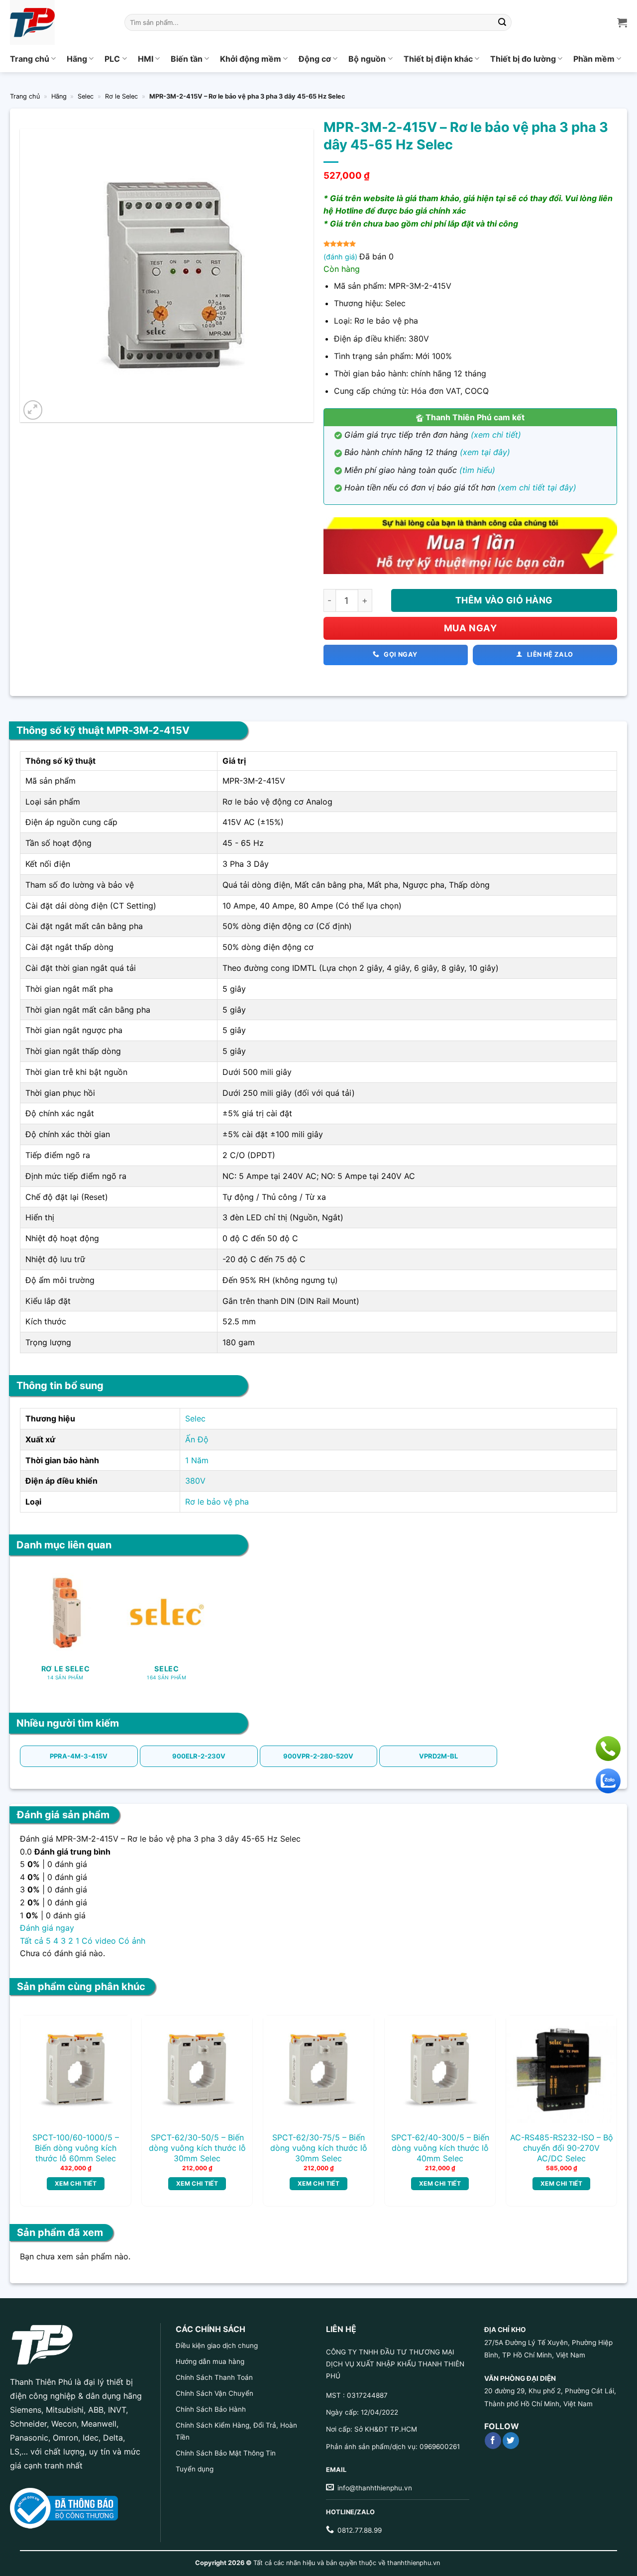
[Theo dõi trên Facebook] (493, 2441)
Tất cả (32, 1941)
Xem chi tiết (76, 2183)
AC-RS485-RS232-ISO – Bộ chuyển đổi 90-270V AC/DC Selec (562, 2148)
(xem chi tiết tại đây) (537, 487)
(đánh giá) (341, 257)
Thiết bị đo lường (523, 59)
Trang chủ (30, 59)
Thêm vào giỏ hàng (504, 600)
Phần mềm (594, 59)
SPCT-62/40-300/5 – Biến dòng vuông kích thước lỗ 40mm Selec (440, 2148)
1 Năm (197, 1460)
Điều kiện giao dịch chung (217, 2345)
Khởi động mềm (251, 59)
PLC (112, 59)
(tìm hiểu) (477, 470)
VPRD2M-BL (438, 1756)
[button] (33, 410)
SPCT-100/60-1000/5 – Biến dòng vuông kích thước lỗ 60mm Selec (76, 2148)
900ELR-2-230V (199, 1756)
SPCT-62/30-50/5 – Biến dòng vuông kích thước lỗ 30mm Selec (197, 2148)
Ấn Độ (197, 1439)
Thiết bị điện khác (438, 59)
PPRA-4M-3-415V (79, 1756)
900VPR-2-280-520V (318, 1756)
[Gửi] (503, 22)
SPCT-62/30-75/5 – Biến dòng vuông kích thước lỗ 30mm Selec (319, 2148)
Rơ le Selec (121, 96)
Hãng (77, 59)
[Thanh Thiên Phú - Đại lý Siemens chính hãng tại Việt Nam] (60, 22)
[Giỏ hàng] (622, 22)
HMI (146, 59)
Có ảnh (132, 1941)
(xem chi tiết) (496, 435)
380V (195, 1481)
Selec (86, 96)
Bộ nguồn (367, 59)
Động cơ (315, 59)
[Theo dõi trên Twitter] (511, 2441)
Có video (99, 1941)
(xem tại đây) (485, 452)
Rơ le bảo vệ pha (217, 1502)
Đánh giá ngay (47, 1928)
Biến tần (187, 59)
